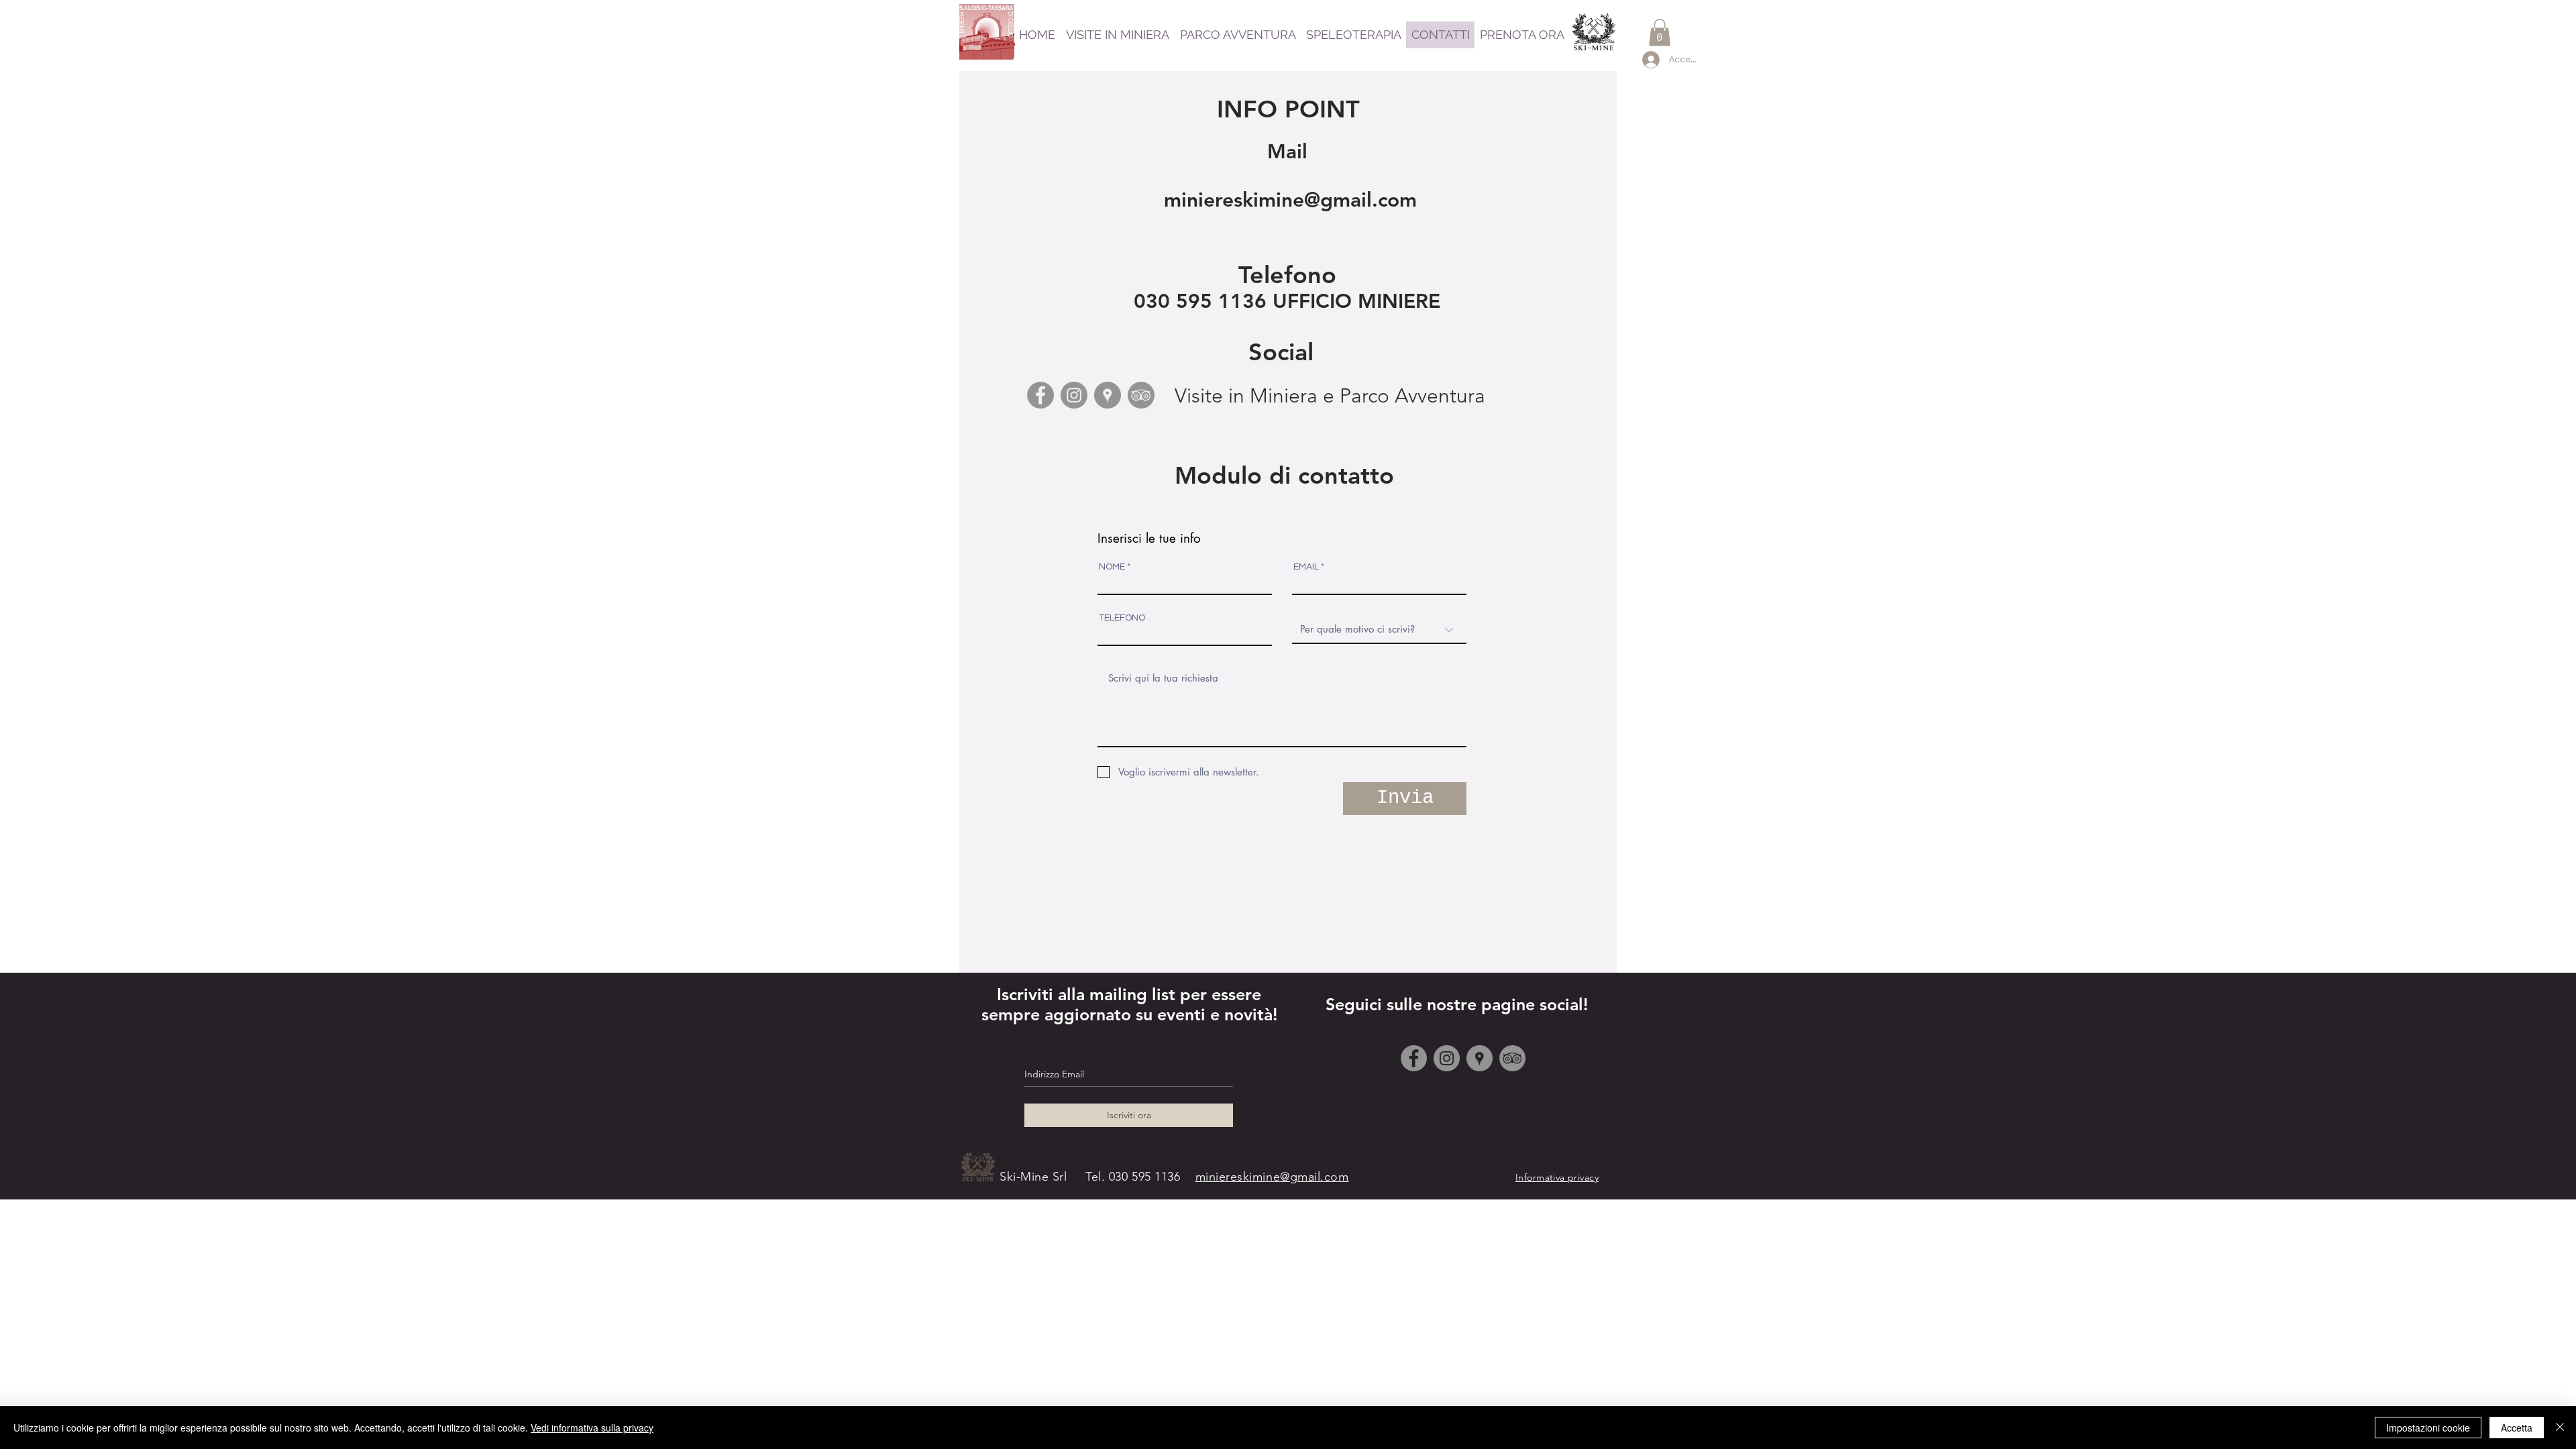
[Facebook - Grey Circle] (1040, 395)
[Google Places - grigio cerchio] (1108, 395)
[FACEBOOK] (1414, 1058)
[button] (1660, 33)
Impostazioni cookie (2428, 1428)
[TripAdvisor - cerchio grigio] (1141, 395)
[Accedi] (1649, 60)
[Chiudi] (2560, 1428)
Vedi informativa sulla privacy (592, 1428)
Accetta (2517, 1428)
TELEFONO (1122, 618)
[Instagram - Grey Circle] (1074, 395)
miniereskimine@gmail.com (1290, 200)
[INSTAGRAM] (1447, 1058)
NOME (1112, 567)
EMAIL (1306, 567)
